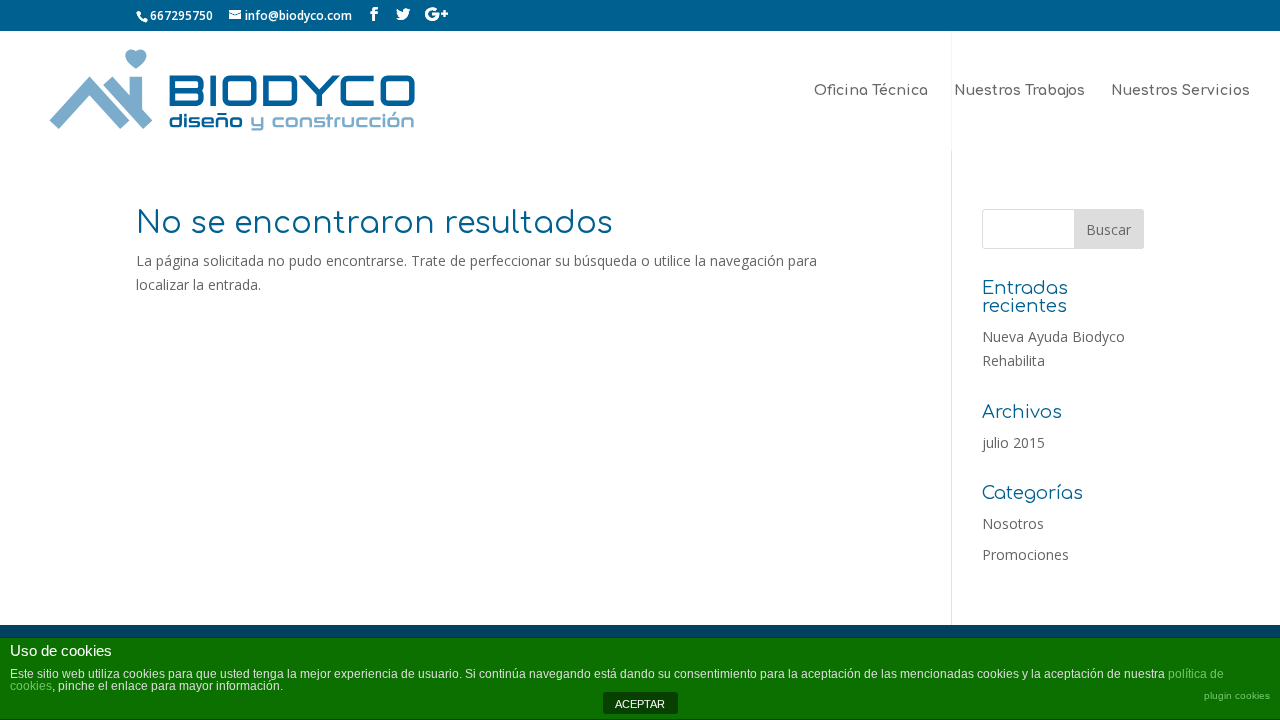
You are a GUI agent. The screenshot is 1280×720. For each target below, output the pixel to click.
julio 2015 (1013, 442)
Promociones (1025, 554)
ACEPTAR (640, 704)
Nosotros (1013, 523)
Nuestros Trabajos (1019, 91)
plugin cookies (1237, 695)
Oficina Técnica (871, 91)
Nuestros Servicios (1180, 91)
